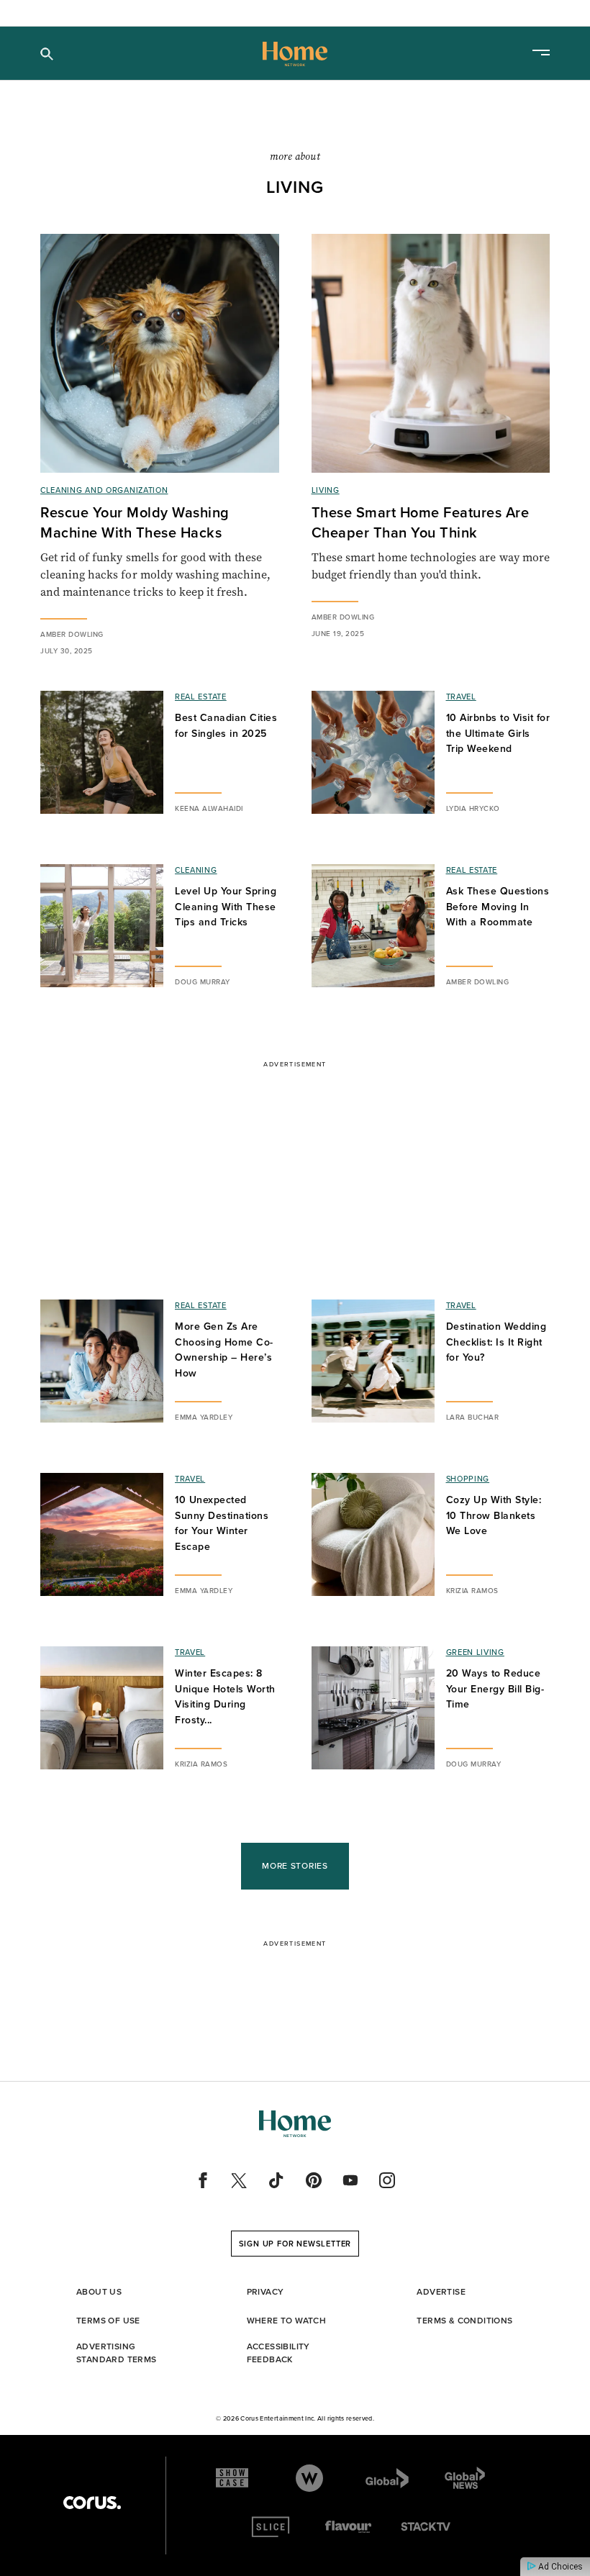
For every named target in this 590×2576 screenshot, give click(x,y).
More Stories (295, 1865)
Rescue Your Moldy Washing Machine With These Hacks (135, 522)
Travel (461, 697)
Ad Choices (559, 2567)
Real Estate (201, 697)
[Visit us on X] (240, 2180)
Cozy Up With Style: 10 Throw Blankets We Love (494, 1515)
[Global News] (465, 2478)
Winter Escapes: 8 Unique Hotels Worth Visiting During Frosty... (225, 1696)
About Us (99, 2291)
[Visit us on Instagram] (387, 2180)
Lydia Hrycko (473, 808)
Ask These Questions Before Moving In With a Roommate (498, 906)
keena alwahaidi (209, 808)
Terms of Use (108, 2320)
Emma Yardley (204, 1417)
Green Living (475, 1652)
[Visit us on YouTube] (350, 2180)
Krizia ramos (472, 1590)
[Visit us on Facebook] (203, 2180)
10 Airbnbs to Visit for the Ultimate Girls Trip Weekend (498, 733)
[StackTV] (427, 2527)
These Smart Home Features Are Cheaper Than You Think (421, 522)
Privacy (265, 2291)
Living (326, 490)
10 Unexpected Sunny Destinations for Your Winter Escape (222, 1523)
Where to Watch (287, 2320)
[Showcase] (232, 2478)
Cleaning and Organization (104, 490)
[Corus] (92, 2503)
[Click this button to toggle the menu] (541, 54)
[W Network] (309, 2478)
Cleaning (196, 870)
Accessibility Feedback (278, 2353)
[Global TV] (387, 2478)
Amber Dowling (72, 634)
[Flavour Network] (348, 2527)
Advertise (441, 2291)
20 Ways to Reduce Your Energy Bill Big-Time (495, 1688)
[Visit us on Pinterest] (314, 2180)
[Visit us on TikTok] (276, 2180)
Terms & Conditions (464, 2320)
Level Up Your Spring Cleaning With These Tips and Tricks (226, 906)
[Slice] (271, 2527)
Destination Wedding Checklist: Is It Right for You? (496, 1342)
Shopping (468, 1479)
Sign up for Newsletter (295, 2244)
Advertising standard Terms (117, 2353)
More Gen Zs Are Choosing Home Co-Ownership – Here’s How (224, 1350)
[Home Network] (295, 54)
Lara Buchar (473, 1417)
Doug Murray (203, 981)
